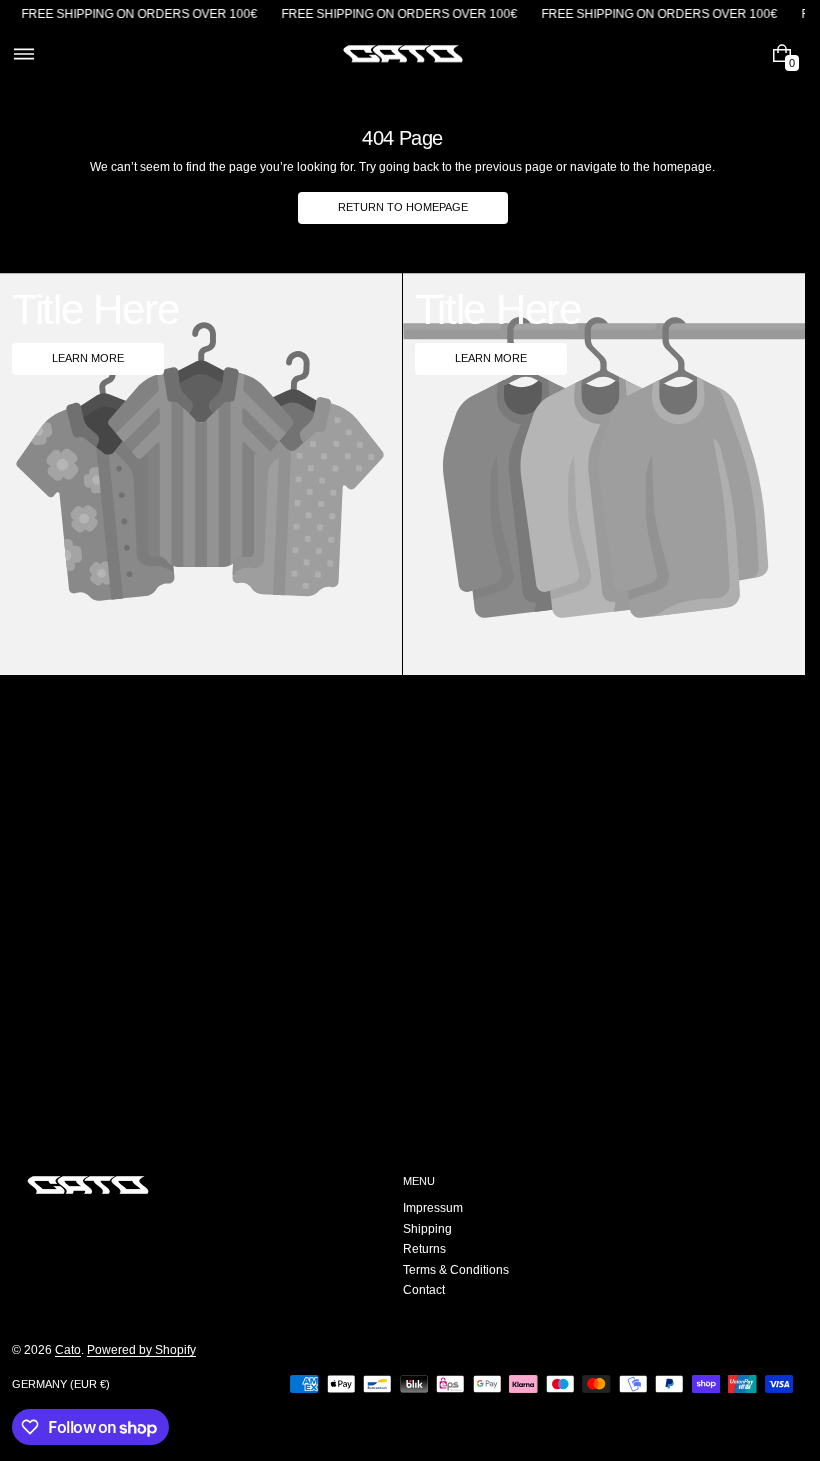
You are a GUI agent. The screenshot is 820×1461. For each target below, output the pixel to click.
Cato (68, 1350)
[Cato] (88, 1185)
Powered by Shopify (141, 1350)
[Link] (402, 15)
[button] (23, 54)
